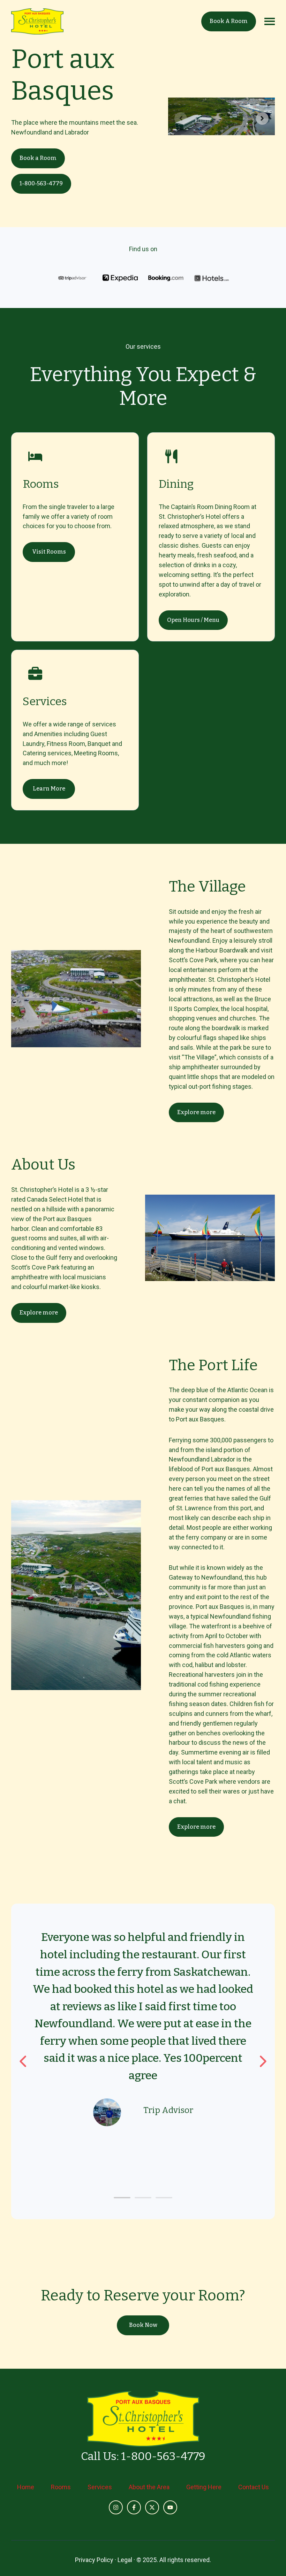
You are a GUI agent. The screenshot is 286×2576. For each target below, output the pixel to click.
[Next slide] (262, 118)
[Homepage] (37, 21)
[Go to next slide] (262, 2061)
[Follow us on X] (152, 2507)
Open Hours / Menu (193, 620)
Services (100, 2487)
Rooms (61, 2487)
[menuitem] (26, 2487)
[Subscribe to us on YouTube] (170, 2507)
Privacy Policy (94, 2560)
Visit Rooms (49, 552)
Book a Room (38, 158)
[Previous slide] (181, 118)
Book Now (143, 2325)
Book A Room (229, 21)
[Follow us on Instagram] (116, 2507)
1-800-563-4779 (41, 183)
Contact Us (254, 2487)
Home (26, 2487)
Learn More (49, 789)
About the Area (149, 2487)
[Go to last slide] (24, 2061)
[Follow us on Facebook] (134, 2507)
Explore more (196, 1112)
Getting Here (204, 2487)
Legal (125, 2560)
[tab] (122, 2198)
